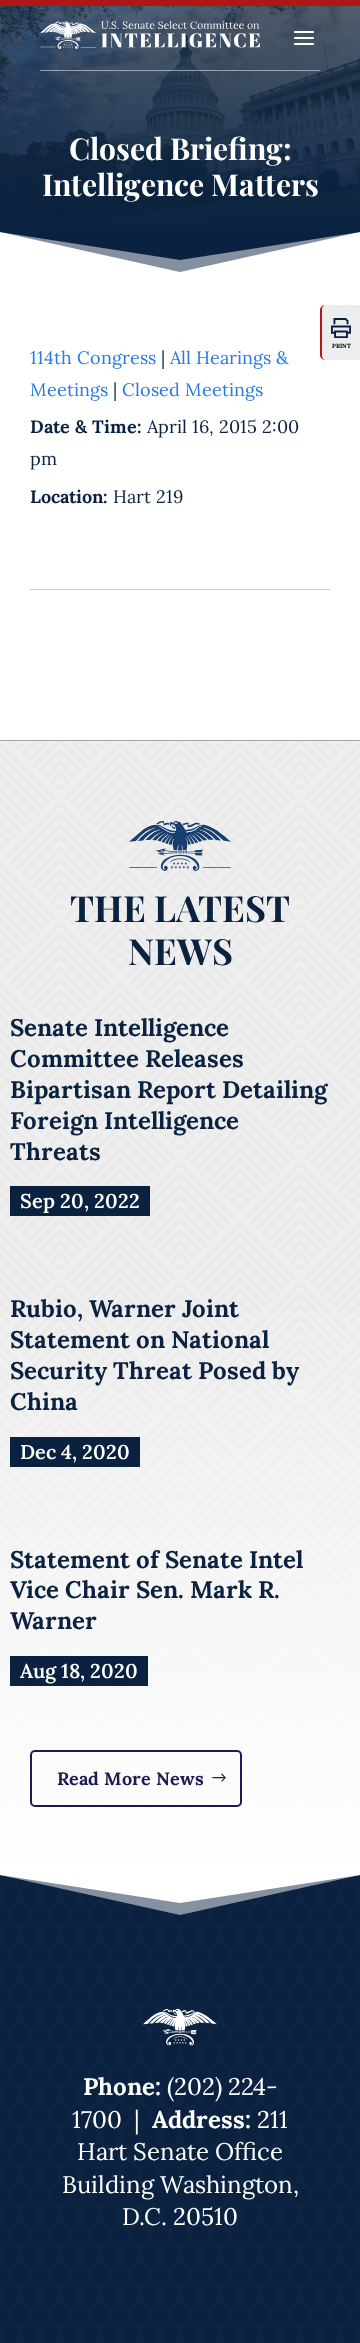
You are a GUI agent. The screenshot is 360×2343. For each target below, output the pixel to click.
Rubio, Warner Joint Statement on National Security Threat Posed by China (154, 1354)
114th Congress (93, 357)
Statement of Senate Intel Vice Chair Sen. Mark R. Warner (156, 1590)
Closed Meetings (192, 389)
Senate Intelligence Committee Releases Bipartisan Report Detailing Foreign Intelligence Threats (168, 1089)
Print (341, 346)
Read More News (130, 1778)
